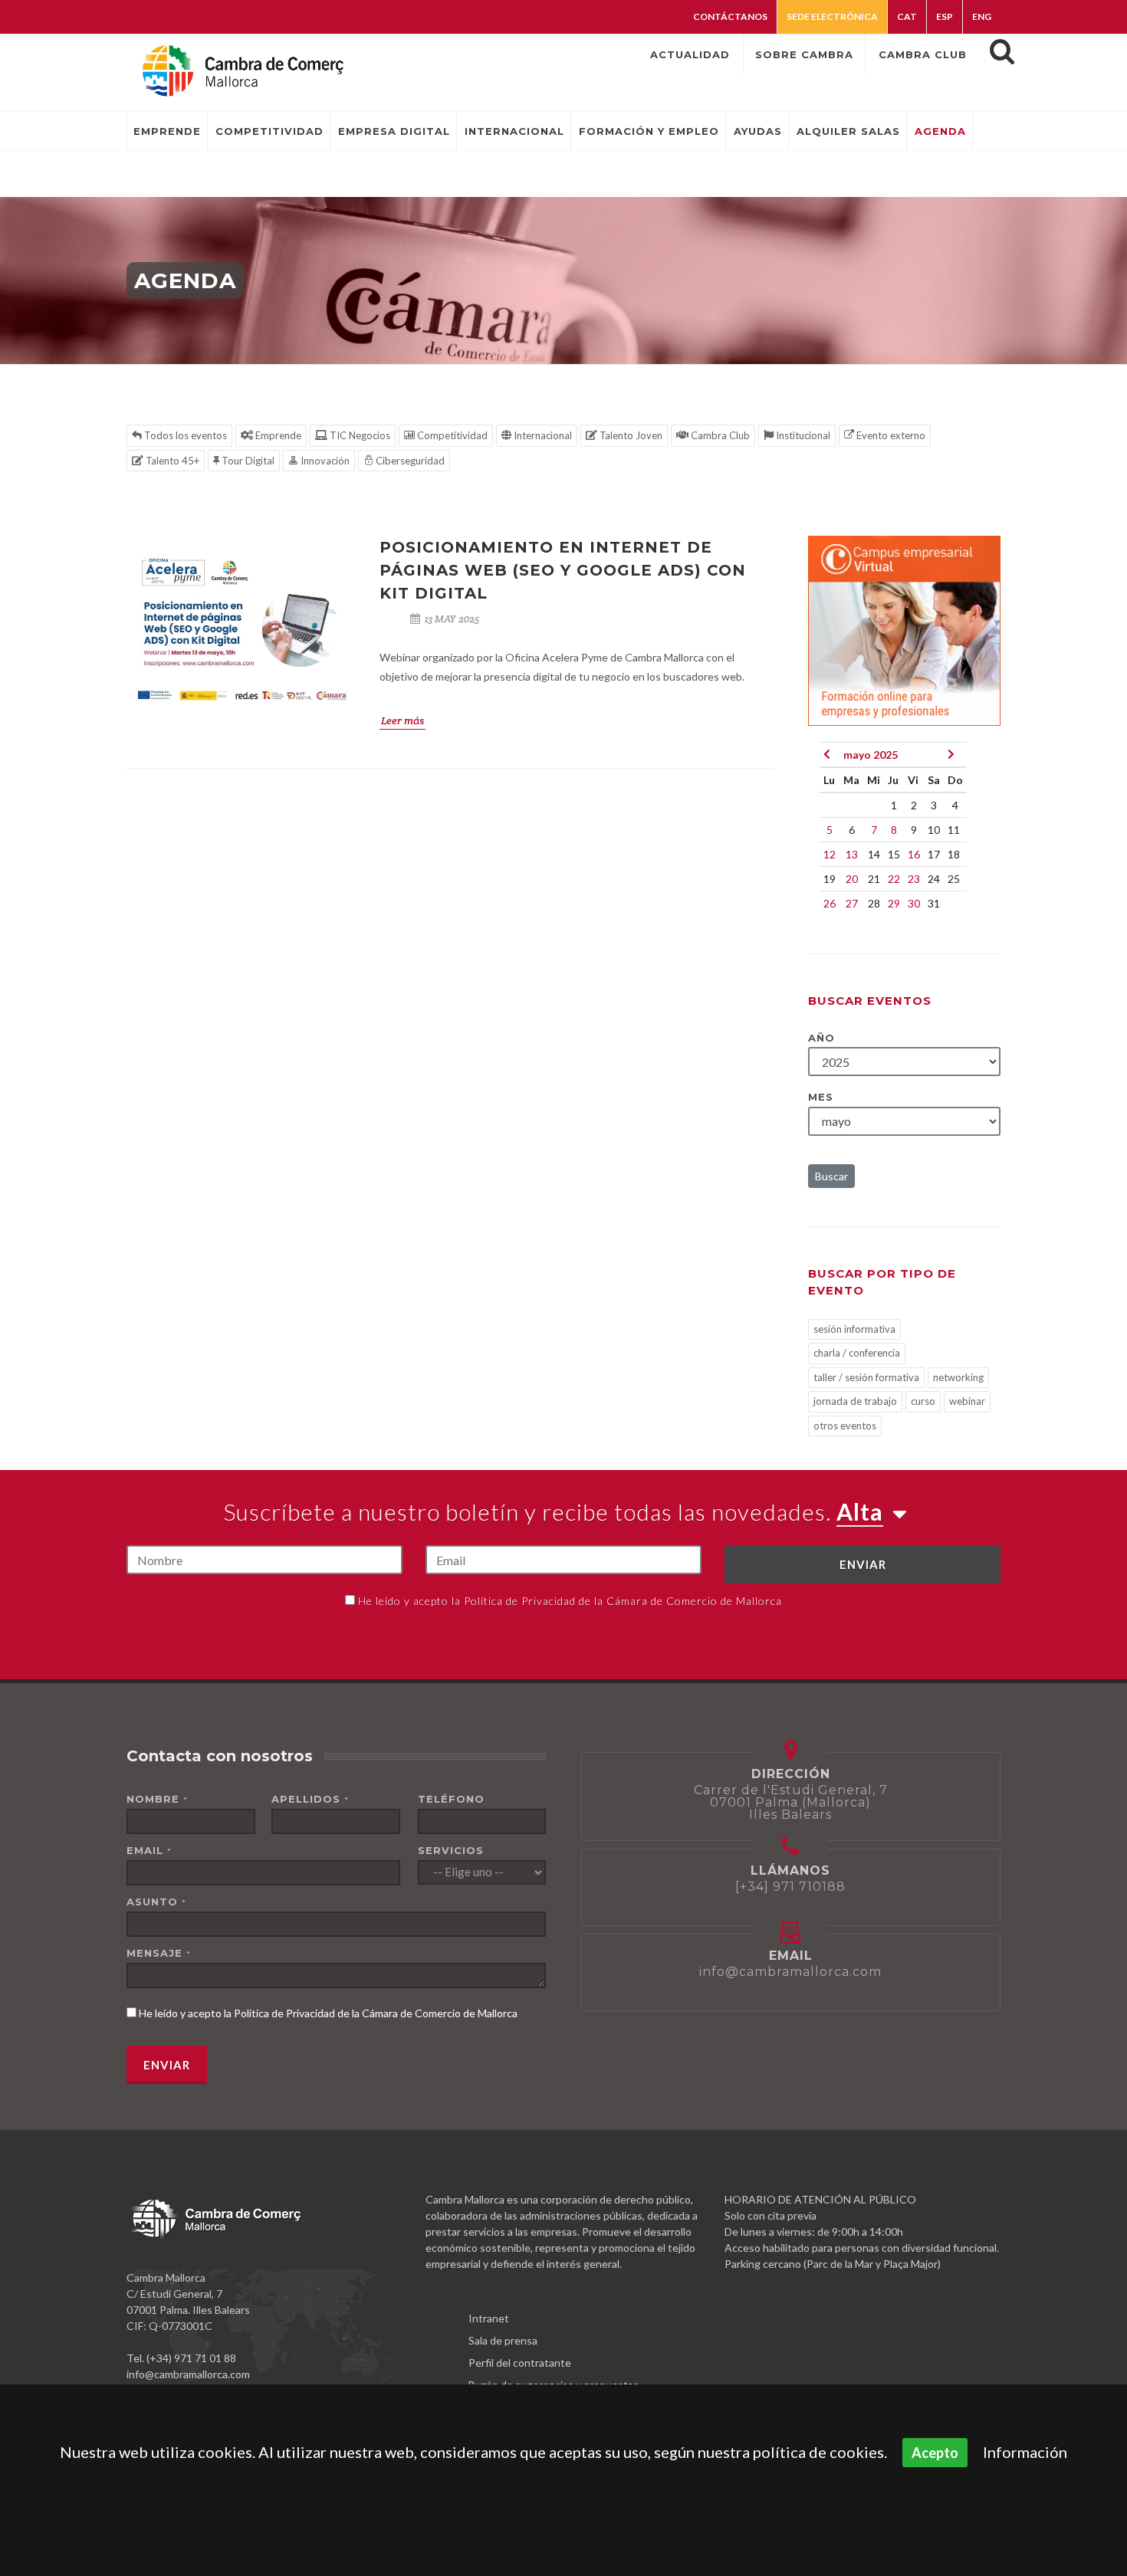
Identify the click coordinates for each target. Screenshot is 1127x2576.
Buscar (831, 1176)
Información (1025, 2452)
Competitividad (451, 435)
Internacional (542, 435)
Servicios (451, 1850)
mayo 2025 (871, 755)
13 (852, 854)
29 (894, 903)
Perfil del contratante (520, 2363)
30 (914, 903)
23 (914, 879)
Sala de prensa (503, 2340)
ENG (982, 16)
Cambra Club (719, 435)
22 (894, 879)
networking (958, 1377)
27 (852, 903)
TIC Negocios (359, 435)
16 (914, 854)
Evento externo (890, 435)
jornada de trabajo (855, 1401)
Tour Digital (247, 461)
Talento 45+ (171, 461)
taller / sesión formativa (866, 1377)
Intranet (489, 2318)
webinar (967, 1401)
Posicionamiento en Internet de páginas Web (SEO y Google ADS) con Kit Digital (563, 570)
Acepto (935, 2453)
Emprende (277, 435)
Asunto (156, 1902)
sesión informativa (854, 1329)
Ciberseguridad (409, 461)
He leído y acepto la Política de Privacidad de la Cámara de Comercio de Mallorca (570, 1601)
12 (830, 854)
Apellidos (310, 1799)
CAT (907, 16)
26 (830, 903)
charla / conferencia (857, 1353)
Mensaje (159, 1953)
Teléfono (451, 1799)
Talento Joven (630, 435)
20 (852, 879)
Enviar (863, 1564)
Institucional (802, 435)
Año (821, 1038)
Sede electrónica (832, 16)
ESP (945, 16)
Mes (821, 1097)
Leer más (402, 720)
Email (149, 1850)
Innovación (324, 461)
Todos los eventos (184, 435)
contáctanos (730, 16)
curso (923, 1401)
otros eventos (845, 1426)
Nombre (157, 1799)
